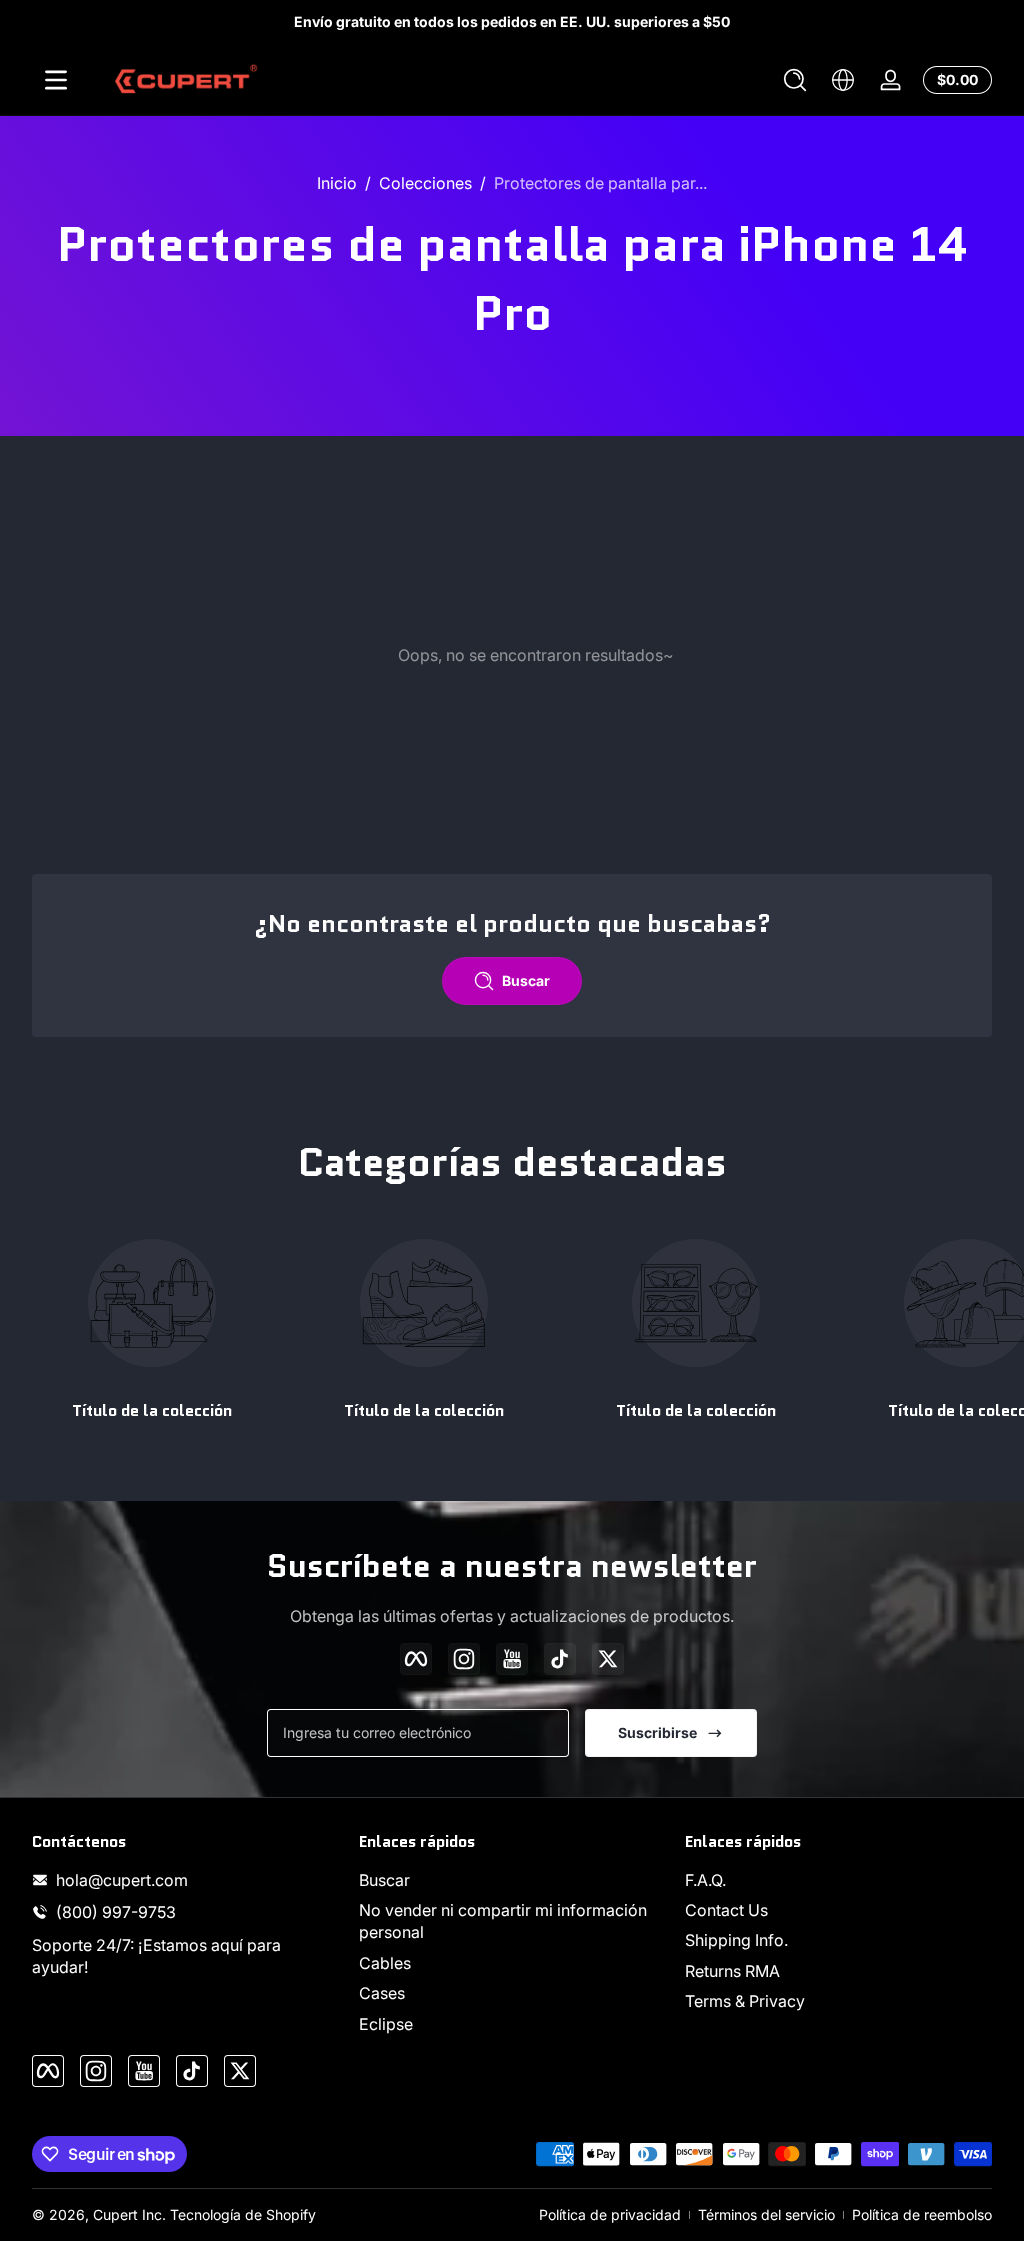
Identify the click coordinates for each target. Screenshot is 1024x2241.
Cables (385, 1963)
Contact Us (726, 1910)
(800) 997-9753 (116, 1912)
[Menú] (56, 80)
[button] (795, 80)
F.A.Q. (705, 1880)
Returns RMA (732, 1971)
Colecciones (425, 183)
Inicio (337, 183)
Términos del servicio (766, 2214)
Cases (382, 1993)
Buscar (384, 1880)
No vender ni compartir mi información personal (503, 1921)
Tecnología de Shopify (243, 2214)
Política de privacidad (610, 2214)
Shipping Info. (736, 1940)
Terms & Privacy (745, 2001)
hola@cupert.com (122, 1880)
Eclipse (386, 2024)
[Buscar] (795, 80)
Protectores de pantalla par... (600, 183)
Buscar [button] (526, 980)
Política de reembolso (922, 2214)
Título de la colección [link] (152, 1410)
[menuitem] (512, 1880)
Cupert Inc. (129, 2214)
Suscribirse (657, 1732)
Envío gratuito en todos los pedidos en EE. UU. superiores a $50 (512, 21)
